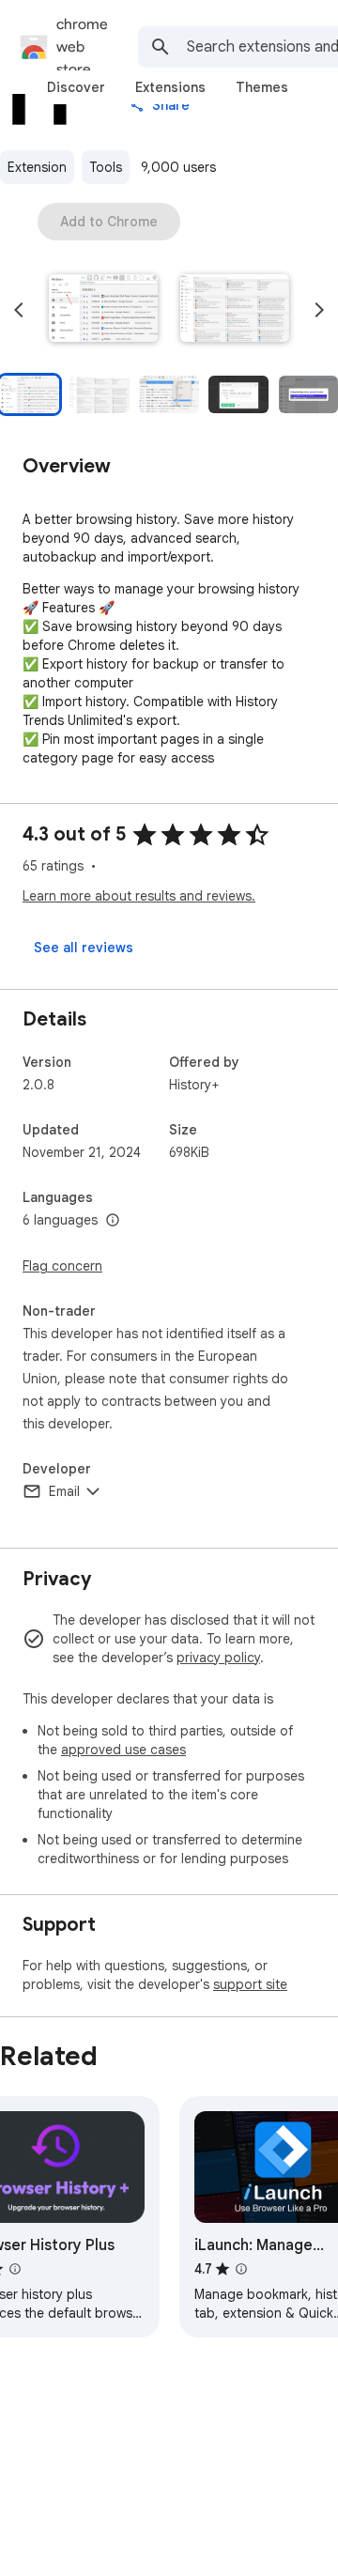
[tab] (76, 87)
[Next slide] (319, 310)
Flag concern (62, 1266)
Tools (106, 167)
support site (250, 1984)
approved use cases (123, 1750)
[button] (103, 310)
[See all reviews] (84, 948)
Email (64, 1491)
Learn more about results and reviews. (139, 896)
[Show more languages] (113, 1221)
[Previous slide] (19, 310)
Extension (37, 167)
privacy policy (218, 1658)
